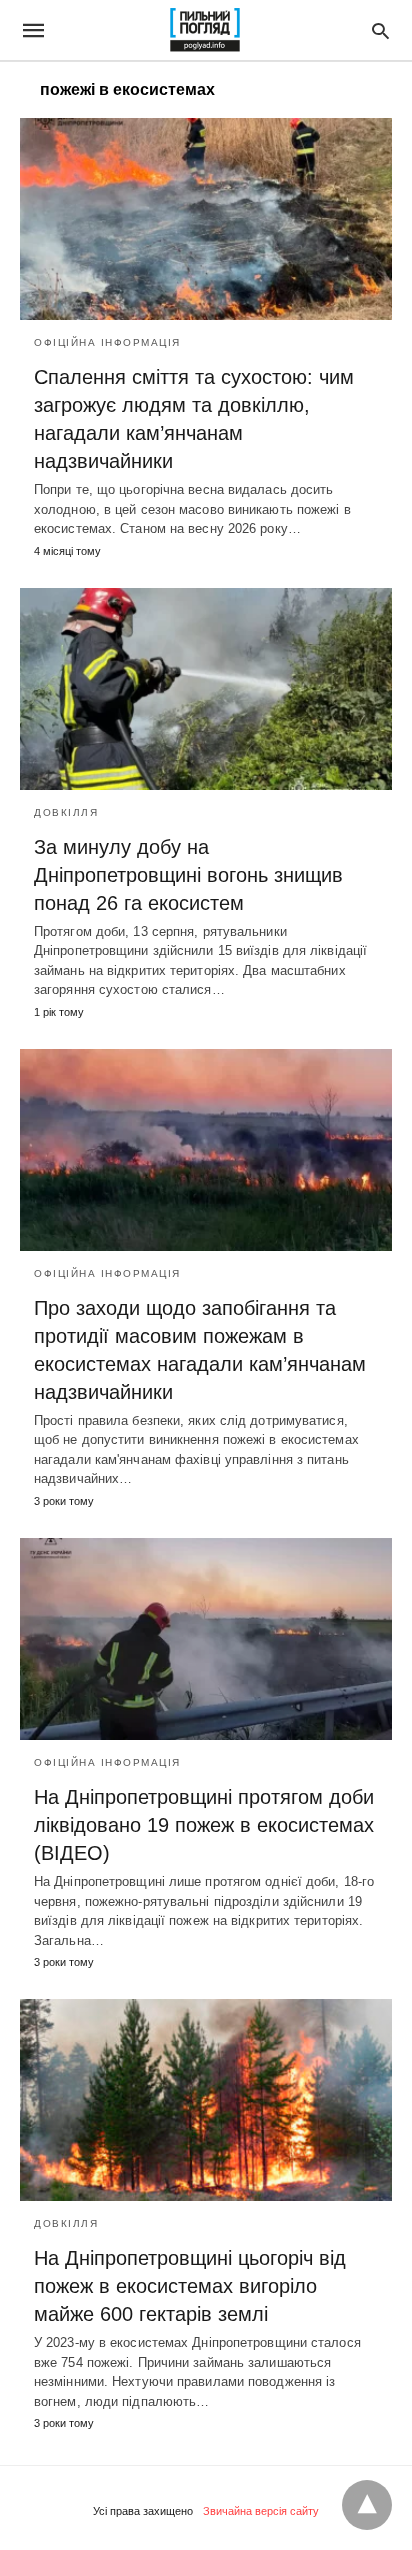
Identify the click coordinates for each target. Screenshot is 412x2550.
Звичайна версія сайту (261, 2511)
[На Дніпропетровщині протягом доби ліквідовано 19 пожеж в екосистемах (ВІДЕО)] (206, 1639)
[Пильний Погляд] (204, 30)
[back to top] (367, 2505)
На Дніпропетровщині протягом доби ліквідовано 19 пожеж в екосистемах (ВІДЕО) (204, 1825)
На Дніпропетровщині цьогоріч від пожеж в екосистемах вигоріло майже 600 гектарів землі (190, 2286)
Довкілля (66, 812)
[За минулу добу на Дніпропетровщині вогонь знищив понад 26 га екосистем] (206, 689)
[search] (380, 30)
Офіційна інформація (107, 342)
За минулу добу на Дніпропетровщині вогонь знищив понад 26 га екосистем (188, 875)
